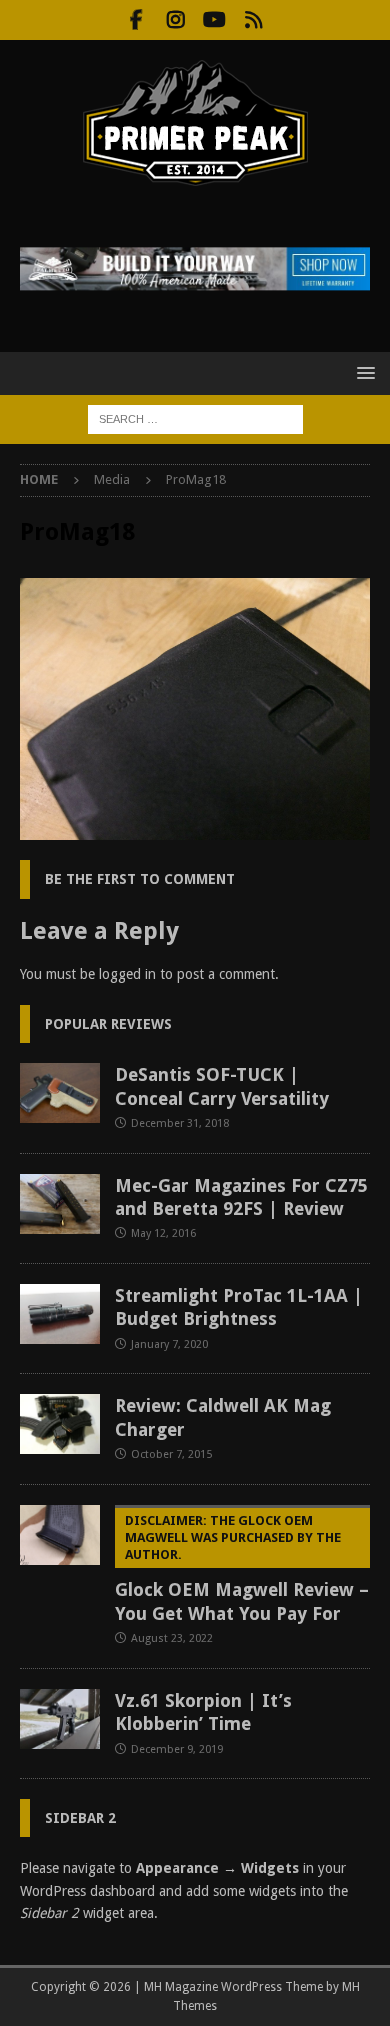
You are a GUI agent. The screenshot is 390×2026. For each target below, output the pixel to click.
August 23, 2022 (172, 1638)
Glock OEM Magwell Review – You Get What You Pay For (242, 1568)
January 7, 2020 (169, 1344)
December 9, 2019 (177, 1749)
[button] (362, 372)
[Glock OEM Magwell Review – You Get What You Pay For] (60, 1535)
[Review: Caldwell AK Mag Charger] (60, 1424)
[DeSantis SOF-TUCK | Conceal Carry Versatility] (60, 1093)
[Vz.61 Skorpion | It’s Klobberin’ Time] (60, 1719)
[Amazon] (253, 20)
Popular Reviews (108, 1024)
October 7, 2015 (171, 1454)
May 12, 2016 (163, 1233)
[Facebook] (136, 20)
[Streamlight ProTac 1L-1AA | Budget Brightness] (60, 1314)
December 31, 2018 (180, 1123)
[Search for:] (195, 418)
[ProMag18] (195, 829)
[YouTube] (214, 20)
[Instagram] (175, 20)
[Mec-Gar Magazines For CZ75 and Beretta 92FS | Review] (60, 1204)
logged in (127, 974)
